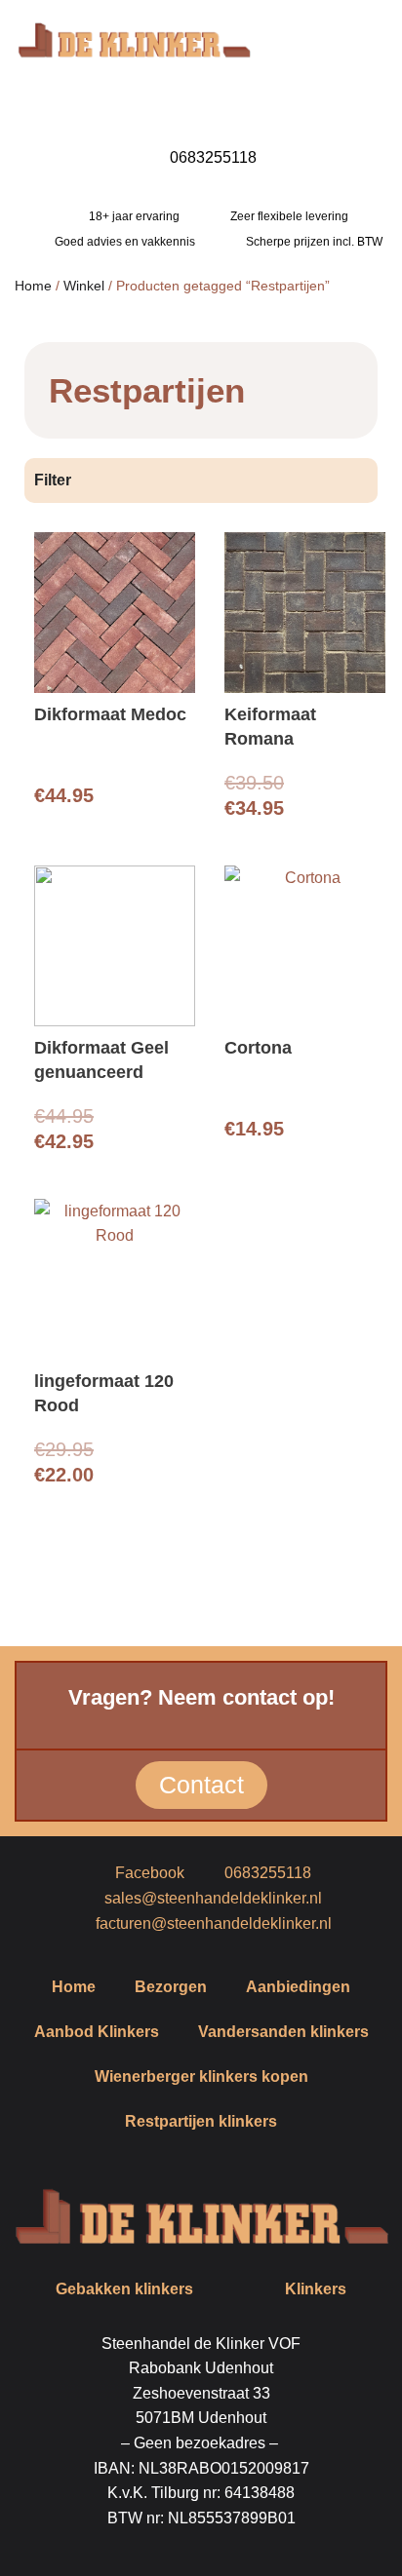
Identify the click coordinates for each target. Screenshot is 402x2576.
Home (33, 286)
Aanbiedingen (298, 1987)
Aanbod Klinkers (97, 2032)
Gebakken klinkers (124, 2289)
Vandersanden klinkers (283, 2032)
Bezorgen (171, 1987)
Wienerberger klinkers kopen (201, 2076)
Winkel (84, 286)
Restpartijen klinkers (201, 2121)
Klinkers (316, 2289)
